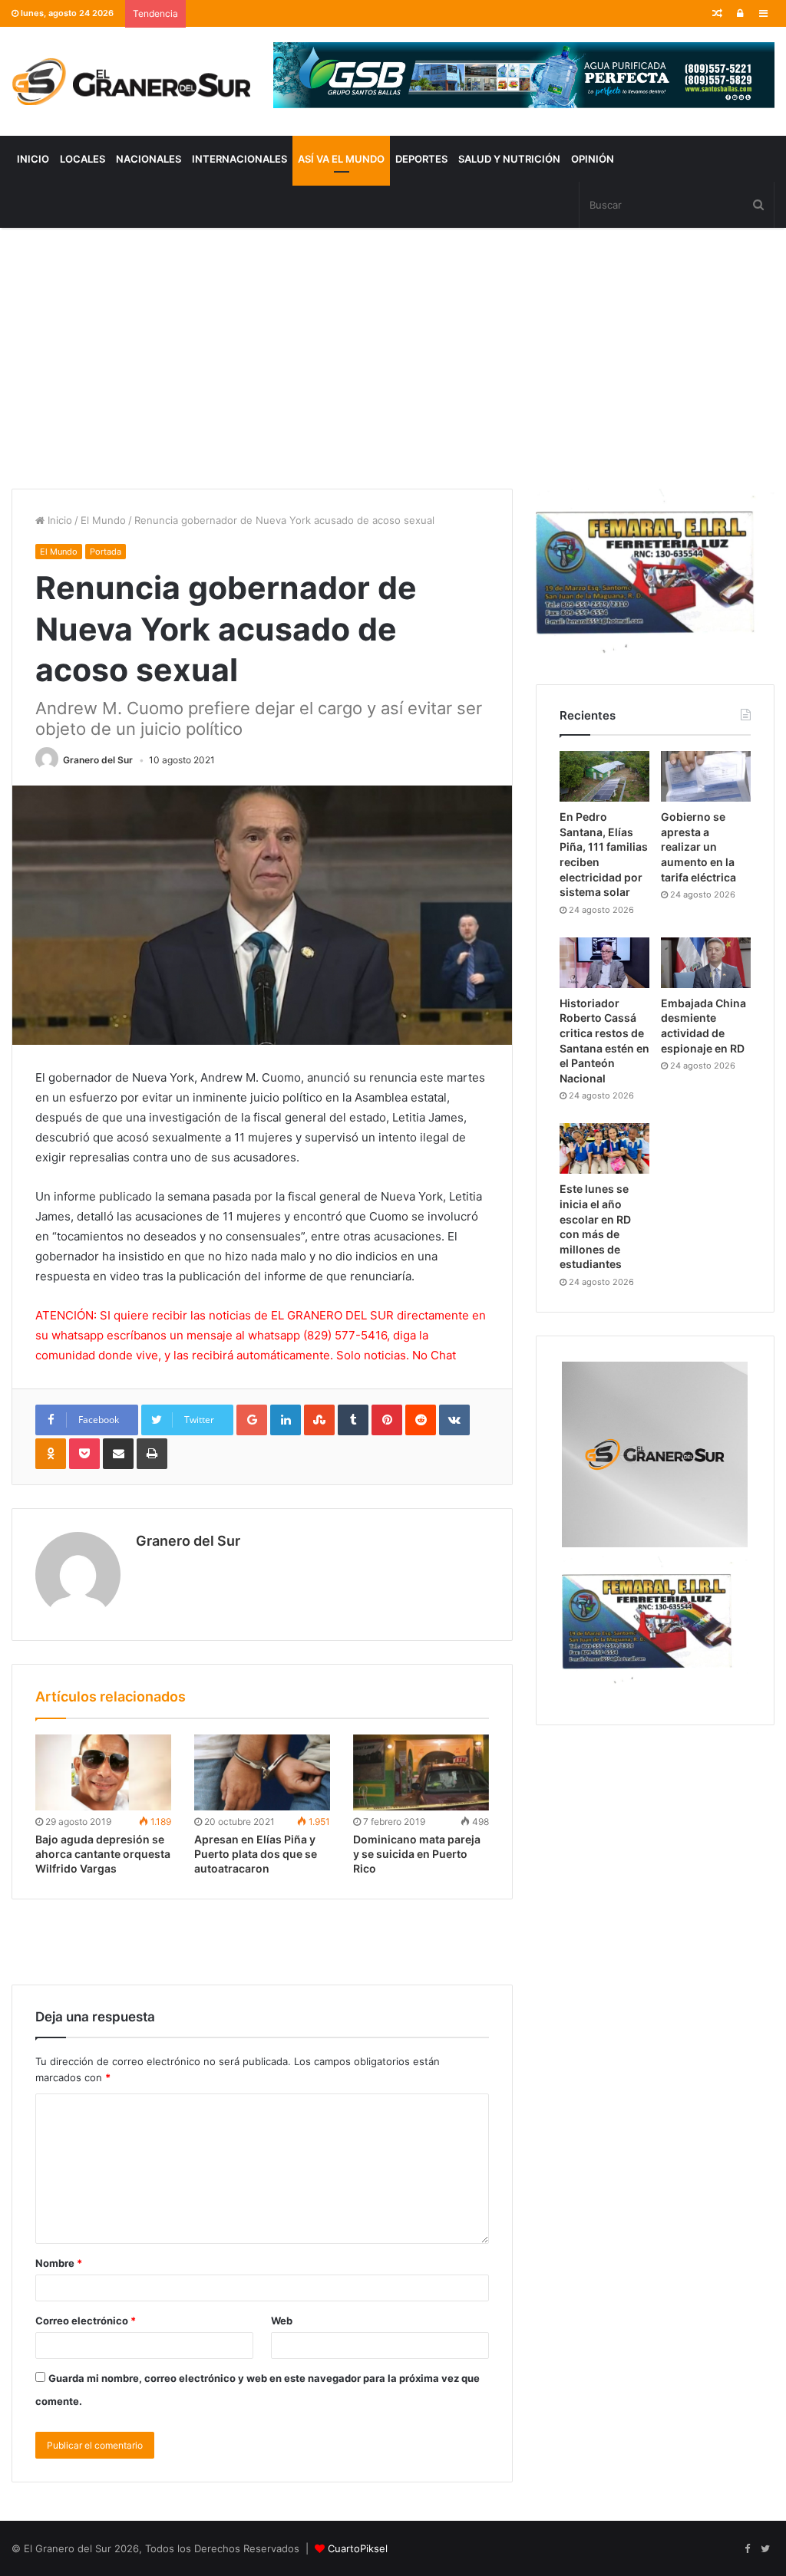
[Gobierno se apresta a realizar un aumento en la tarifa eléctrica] (706, 776)
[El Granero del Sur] (131, 81)
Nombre (59, 2263)
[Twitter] (765, 2549)
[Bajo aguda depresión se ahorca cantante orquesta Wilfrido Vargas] (103, 1773)
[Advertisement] (393, 358)
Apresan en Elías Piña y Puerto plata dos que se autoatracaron (256, 1854)
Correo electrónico (86, 2321)
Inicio (33, 159)
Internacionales (239, 159)
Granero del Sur (98, 760)
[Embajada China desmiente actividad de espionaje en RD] (706, 963)
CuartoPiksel (358, 2548)
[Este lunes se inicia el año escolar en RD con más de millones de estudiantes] (604, 1148)
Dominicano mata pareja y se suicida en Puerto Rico (417, 1854)
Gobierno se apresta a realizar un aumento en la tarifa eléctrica (698, 847)
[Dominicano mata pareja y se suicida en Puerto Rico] (421, 1773)
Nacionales (149, 159)
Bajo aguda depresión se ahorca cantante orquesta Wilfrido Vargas (103, 1854)
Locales (83, 159)
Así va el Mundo (341, 159)
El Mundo (103, 520)
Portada (106, 552)
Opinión (593, 159)
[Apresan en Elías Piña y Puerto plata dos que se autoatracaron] (262, 1773)
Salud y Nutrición (509, 159)
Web (282, 2321)
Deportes (421, 159)
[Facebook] (747, 2549)
